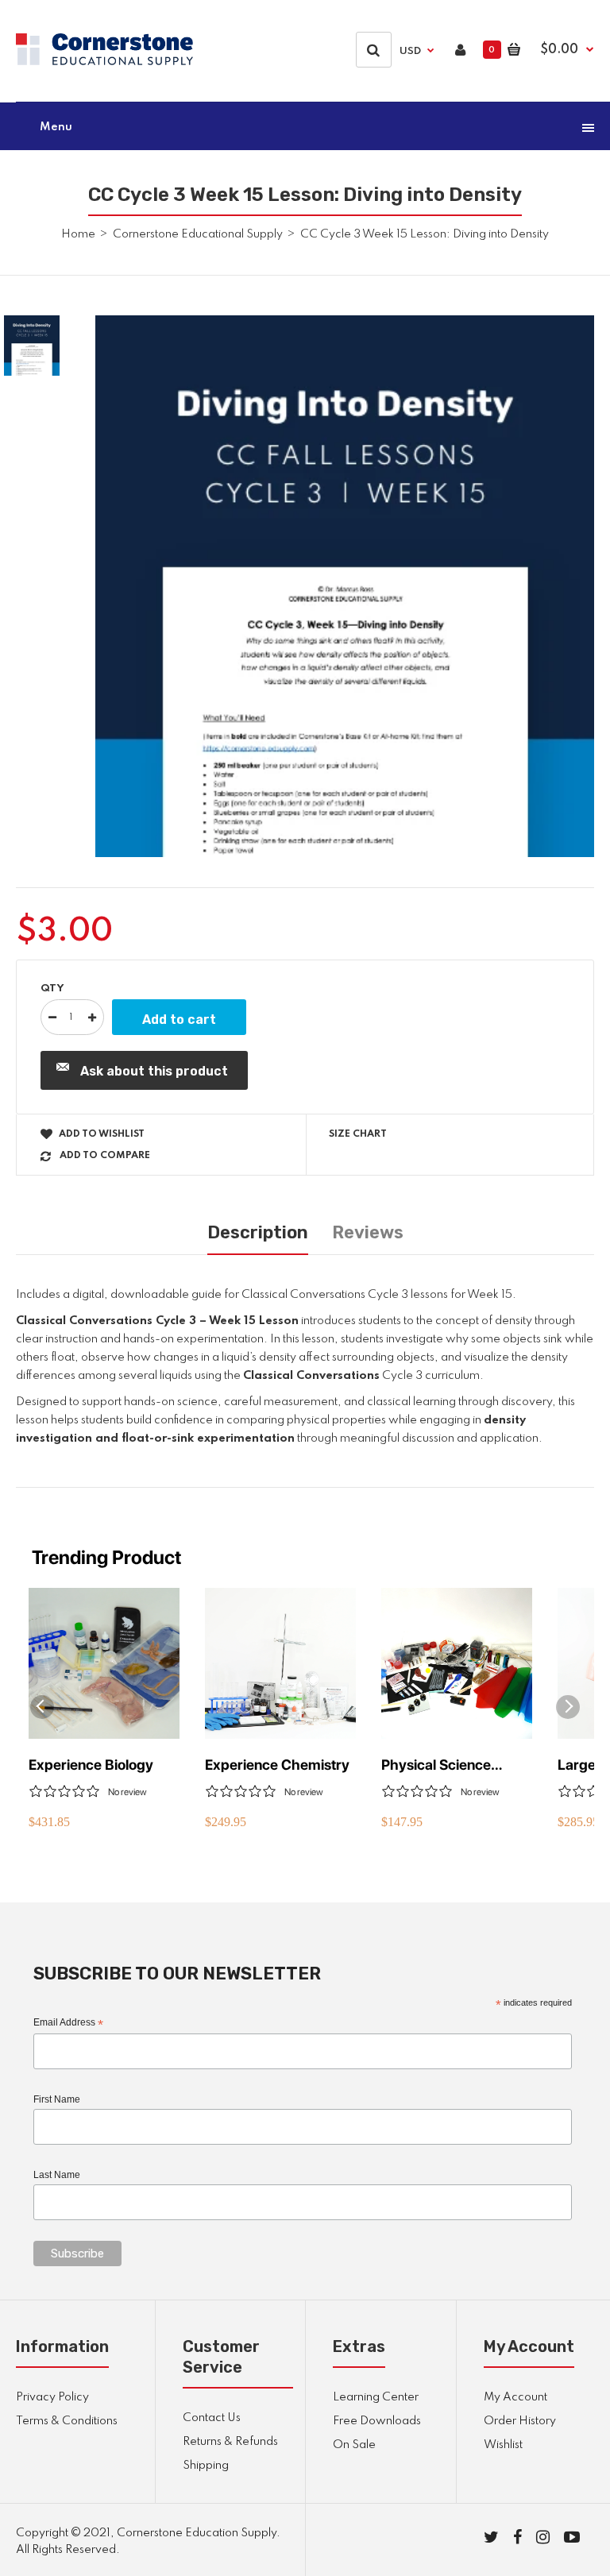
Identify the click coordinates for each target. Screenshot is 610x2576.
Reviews (368, 1232)
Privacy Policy (52, 2397)
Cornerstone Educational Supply (198, 234)
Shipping (206, 2466)
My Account (515, 2397)
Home (78, 234)
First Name (57, 2099)
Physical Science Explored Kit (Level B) (452, 1765)
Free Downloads (377, 2421)
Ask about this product (154, 1071)
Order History (520, 2421)
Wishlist (503, 2445)
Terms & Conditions (67, 2421)
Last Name (57, 2175)
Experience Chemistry (277, 1765)
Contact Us (212, 2418)
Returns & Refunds (230, 2442)
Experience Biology (91, 1765)
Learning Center (376, 2397)
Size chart (358, 1134)
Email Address (68, 2023)
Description (258, 1232)
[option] (345, 586)
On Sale (354, 2445)
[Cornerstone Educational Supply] (104, 62)
